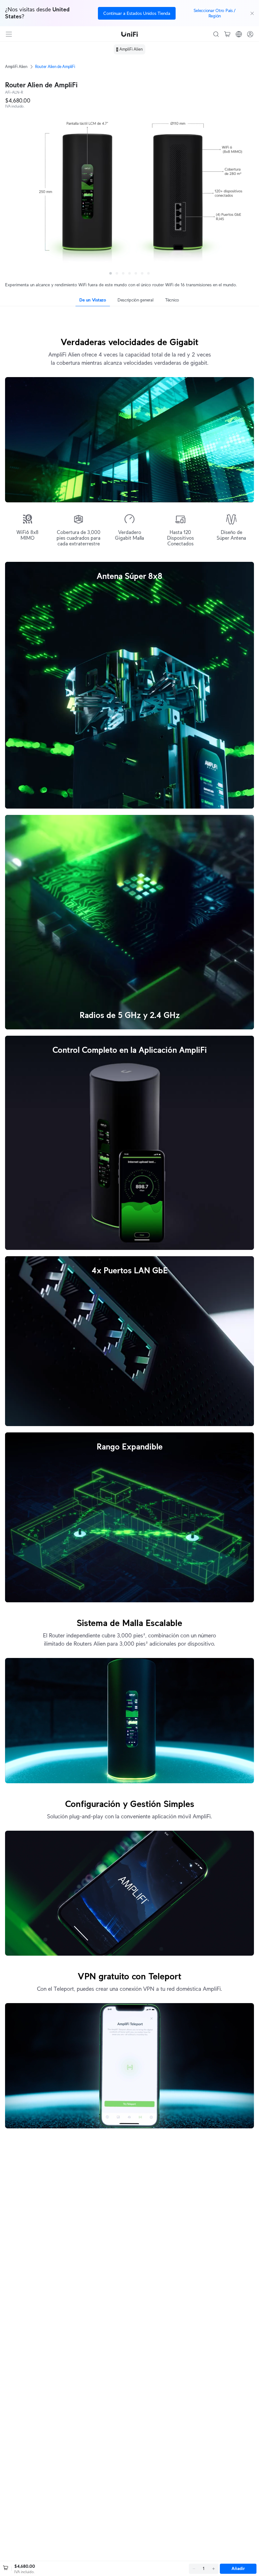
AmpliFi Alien (16, 67)
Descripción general (136, 300)
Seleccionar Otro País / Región (215, 13)
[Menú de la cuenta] (250, 34)
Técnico (172, 300)
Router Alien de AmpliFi (55, 67)
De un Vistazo (93, 300)
